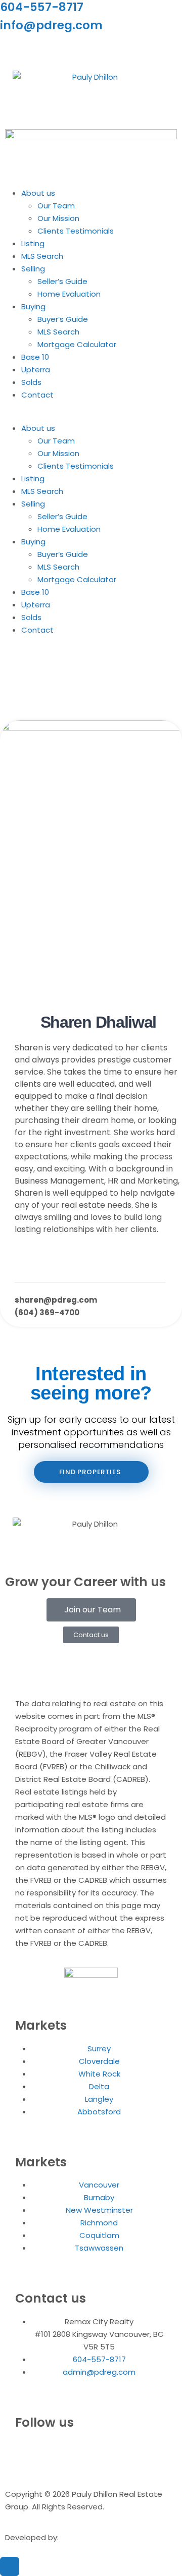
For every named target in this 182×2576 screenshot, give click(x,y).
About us (38, 193)
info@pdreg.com (51, 25)
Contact (37, 395)
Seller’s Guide (62, 281)
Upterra (36, 370)
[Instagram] (13, 49)
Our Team (56, 206)
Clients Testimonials (76, 231)
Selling (33, 269)
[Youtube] (67, 49)
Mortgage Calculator (77, 344)
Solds (31, 382)
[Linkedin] (40, 49)
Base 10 (35, 357)
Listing (33, 243)
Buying (33, 306)
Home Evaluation (69, 294)
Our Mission (58, 218)
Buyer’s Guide (63, 319)
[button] (91, 415)
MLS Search (42, 256)
